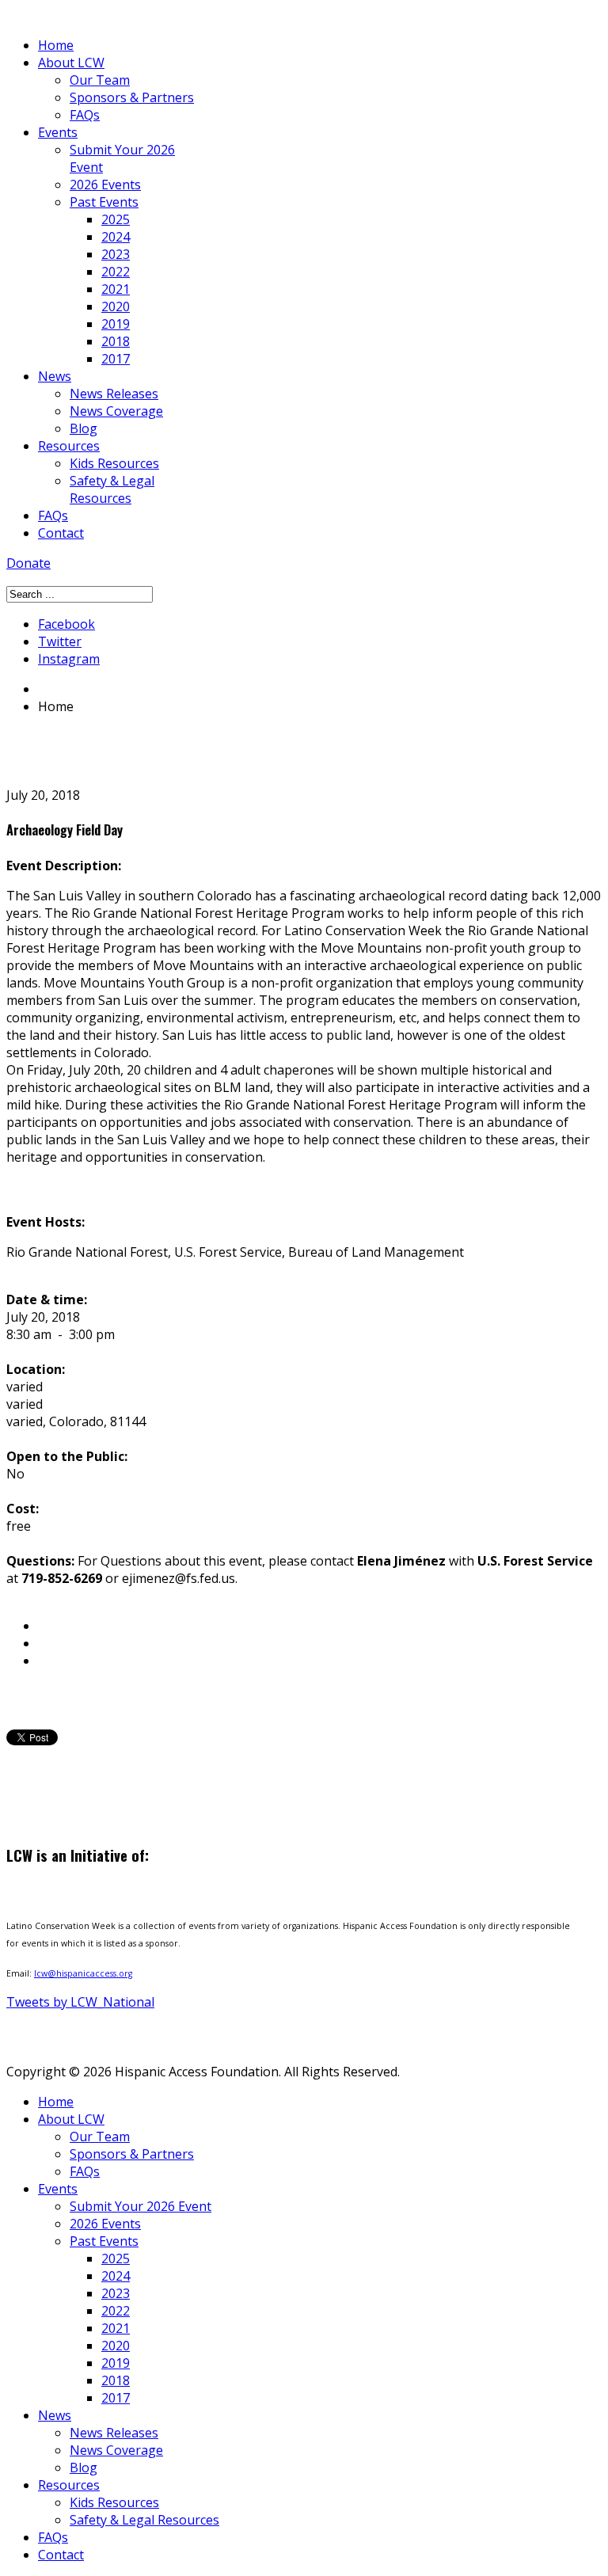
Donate (28, 563)
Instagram (69, 659)
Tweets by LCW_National (80, 2002)
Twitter (60, 641)
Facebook (66, 624)
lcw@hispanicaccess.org (83, 1973)
